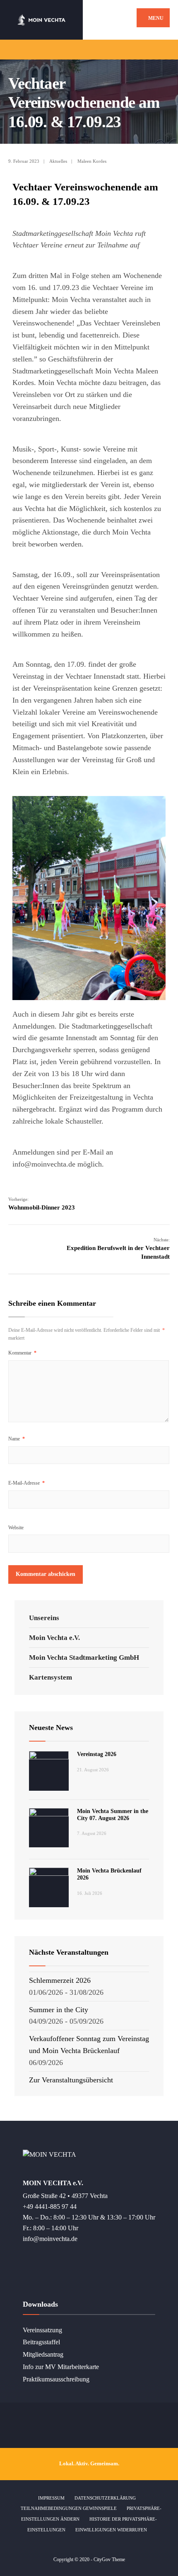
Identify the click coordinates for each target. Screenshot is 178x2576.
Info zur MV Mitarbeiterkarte (61, 2367)
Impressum (51, 2498)
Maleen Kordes (92, 161)
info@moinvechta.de (50, 2239)
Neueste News (51, 1728)
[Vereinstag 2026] (49, 1771)
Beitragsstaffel (41, 2342)
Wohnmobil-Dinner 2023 (42, 1204)
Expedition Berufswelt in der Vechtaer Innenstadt (118, 1249)
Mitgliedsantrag (43, 2355)
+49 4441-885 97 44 (50, 2207)
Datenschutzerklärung (105, 2498)
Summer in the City (59, 2010)
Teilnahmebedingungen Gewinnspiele (69, 2508)
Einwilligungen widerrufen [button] (111, 2530)
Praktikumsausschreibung (56, 2379)
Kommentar (22, 1353)
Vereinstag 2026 (97, 1754)
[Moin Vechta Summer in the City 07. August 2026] (49, 1828)
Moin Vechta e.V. (54, 1638)
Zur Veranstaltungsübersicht (71, 2080)
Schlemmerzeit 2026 (60, 1980)
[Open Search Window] (165, 49)
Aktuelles (58, 161)
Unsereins (44, 1618)
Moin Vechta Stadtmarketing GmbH (84, 1658)
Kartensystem (51, 1677)
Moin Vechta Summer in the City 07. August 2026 (113, 1815)
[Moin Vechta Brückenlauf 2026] (49, 1887)
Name (17, 1439)
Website (16, 1528)
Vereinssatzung (42, 2330)
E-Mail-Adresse (26, 1483)
